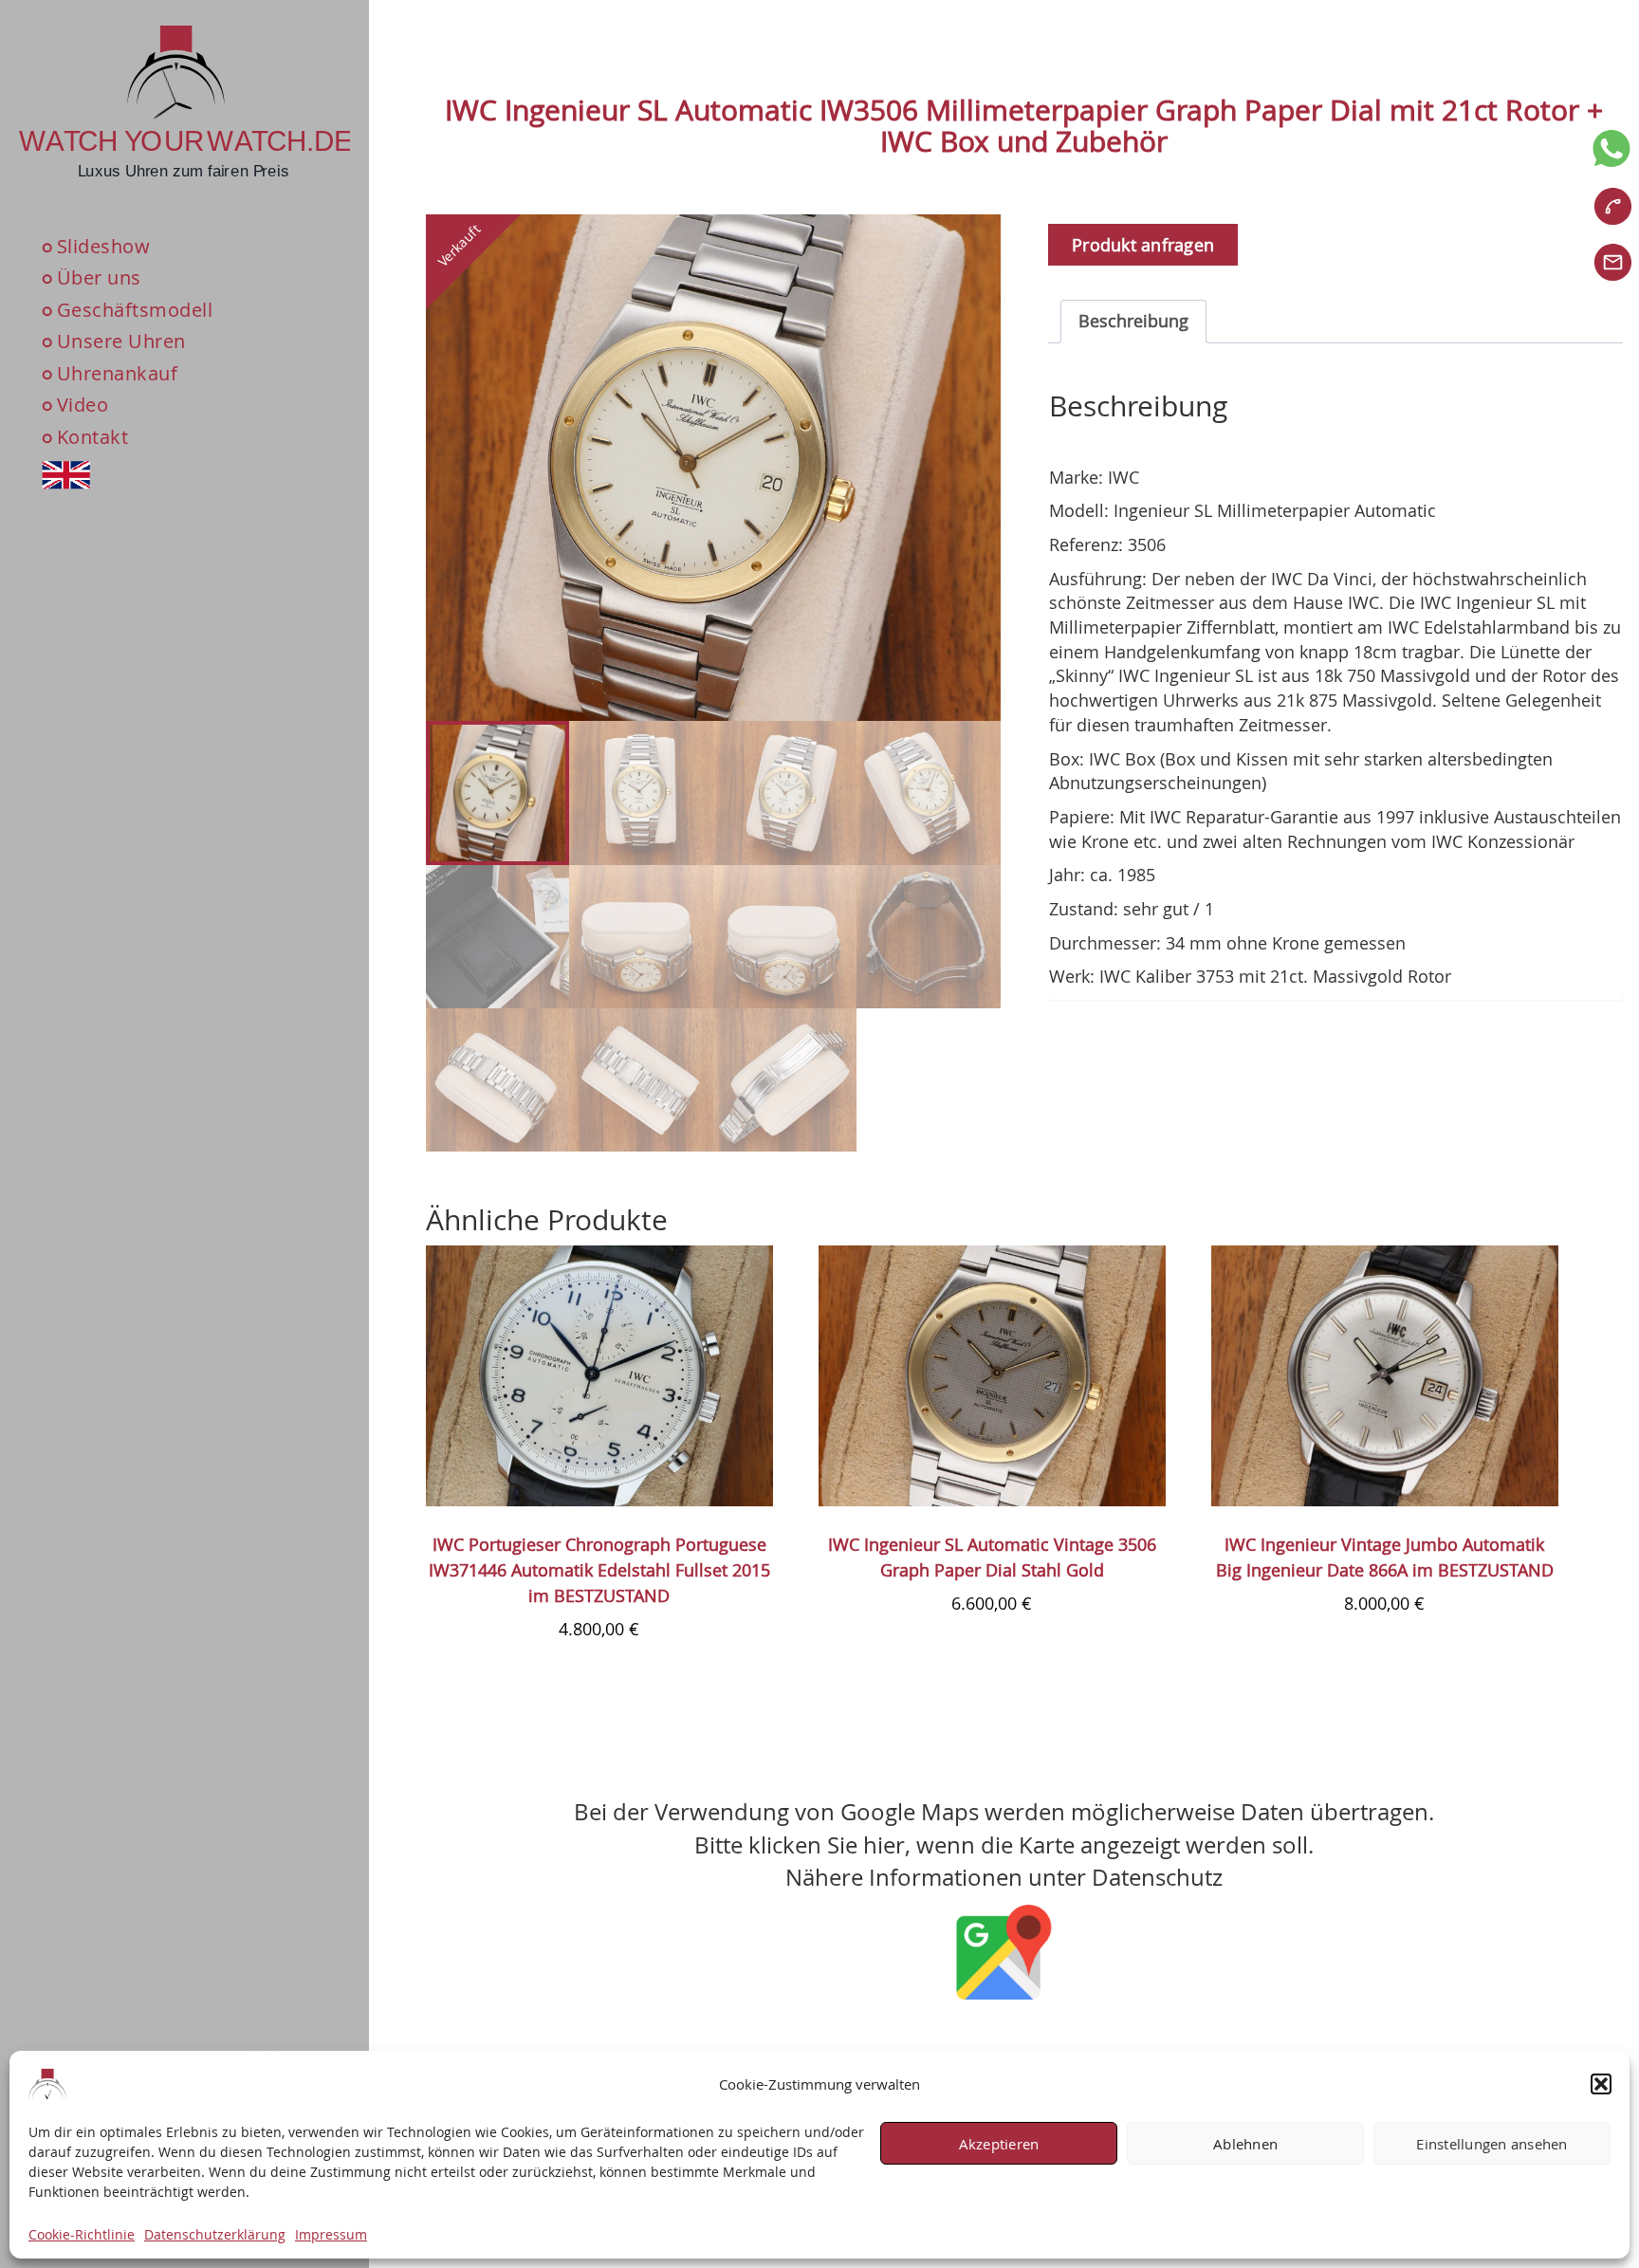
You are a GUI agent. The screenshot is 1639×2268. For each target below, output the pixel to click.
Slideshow (104, 246)
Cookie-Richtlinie (82, 2234)
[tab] (1133, 322)
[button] (1601, 2084)
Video (83, 406)
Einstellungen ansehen (1492, 2144)
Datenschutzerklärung (215, 2234)
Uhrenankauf (118, 373)
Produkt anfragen (1143, 245)
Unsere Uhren (121, 342)
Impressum (331, 2234)
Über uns (99, 277)
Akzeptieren (999, 2144)
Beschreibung (1133, 321)
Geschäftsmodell (135, 310)
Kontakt (93, 437)
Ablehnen (1245, 2144)
